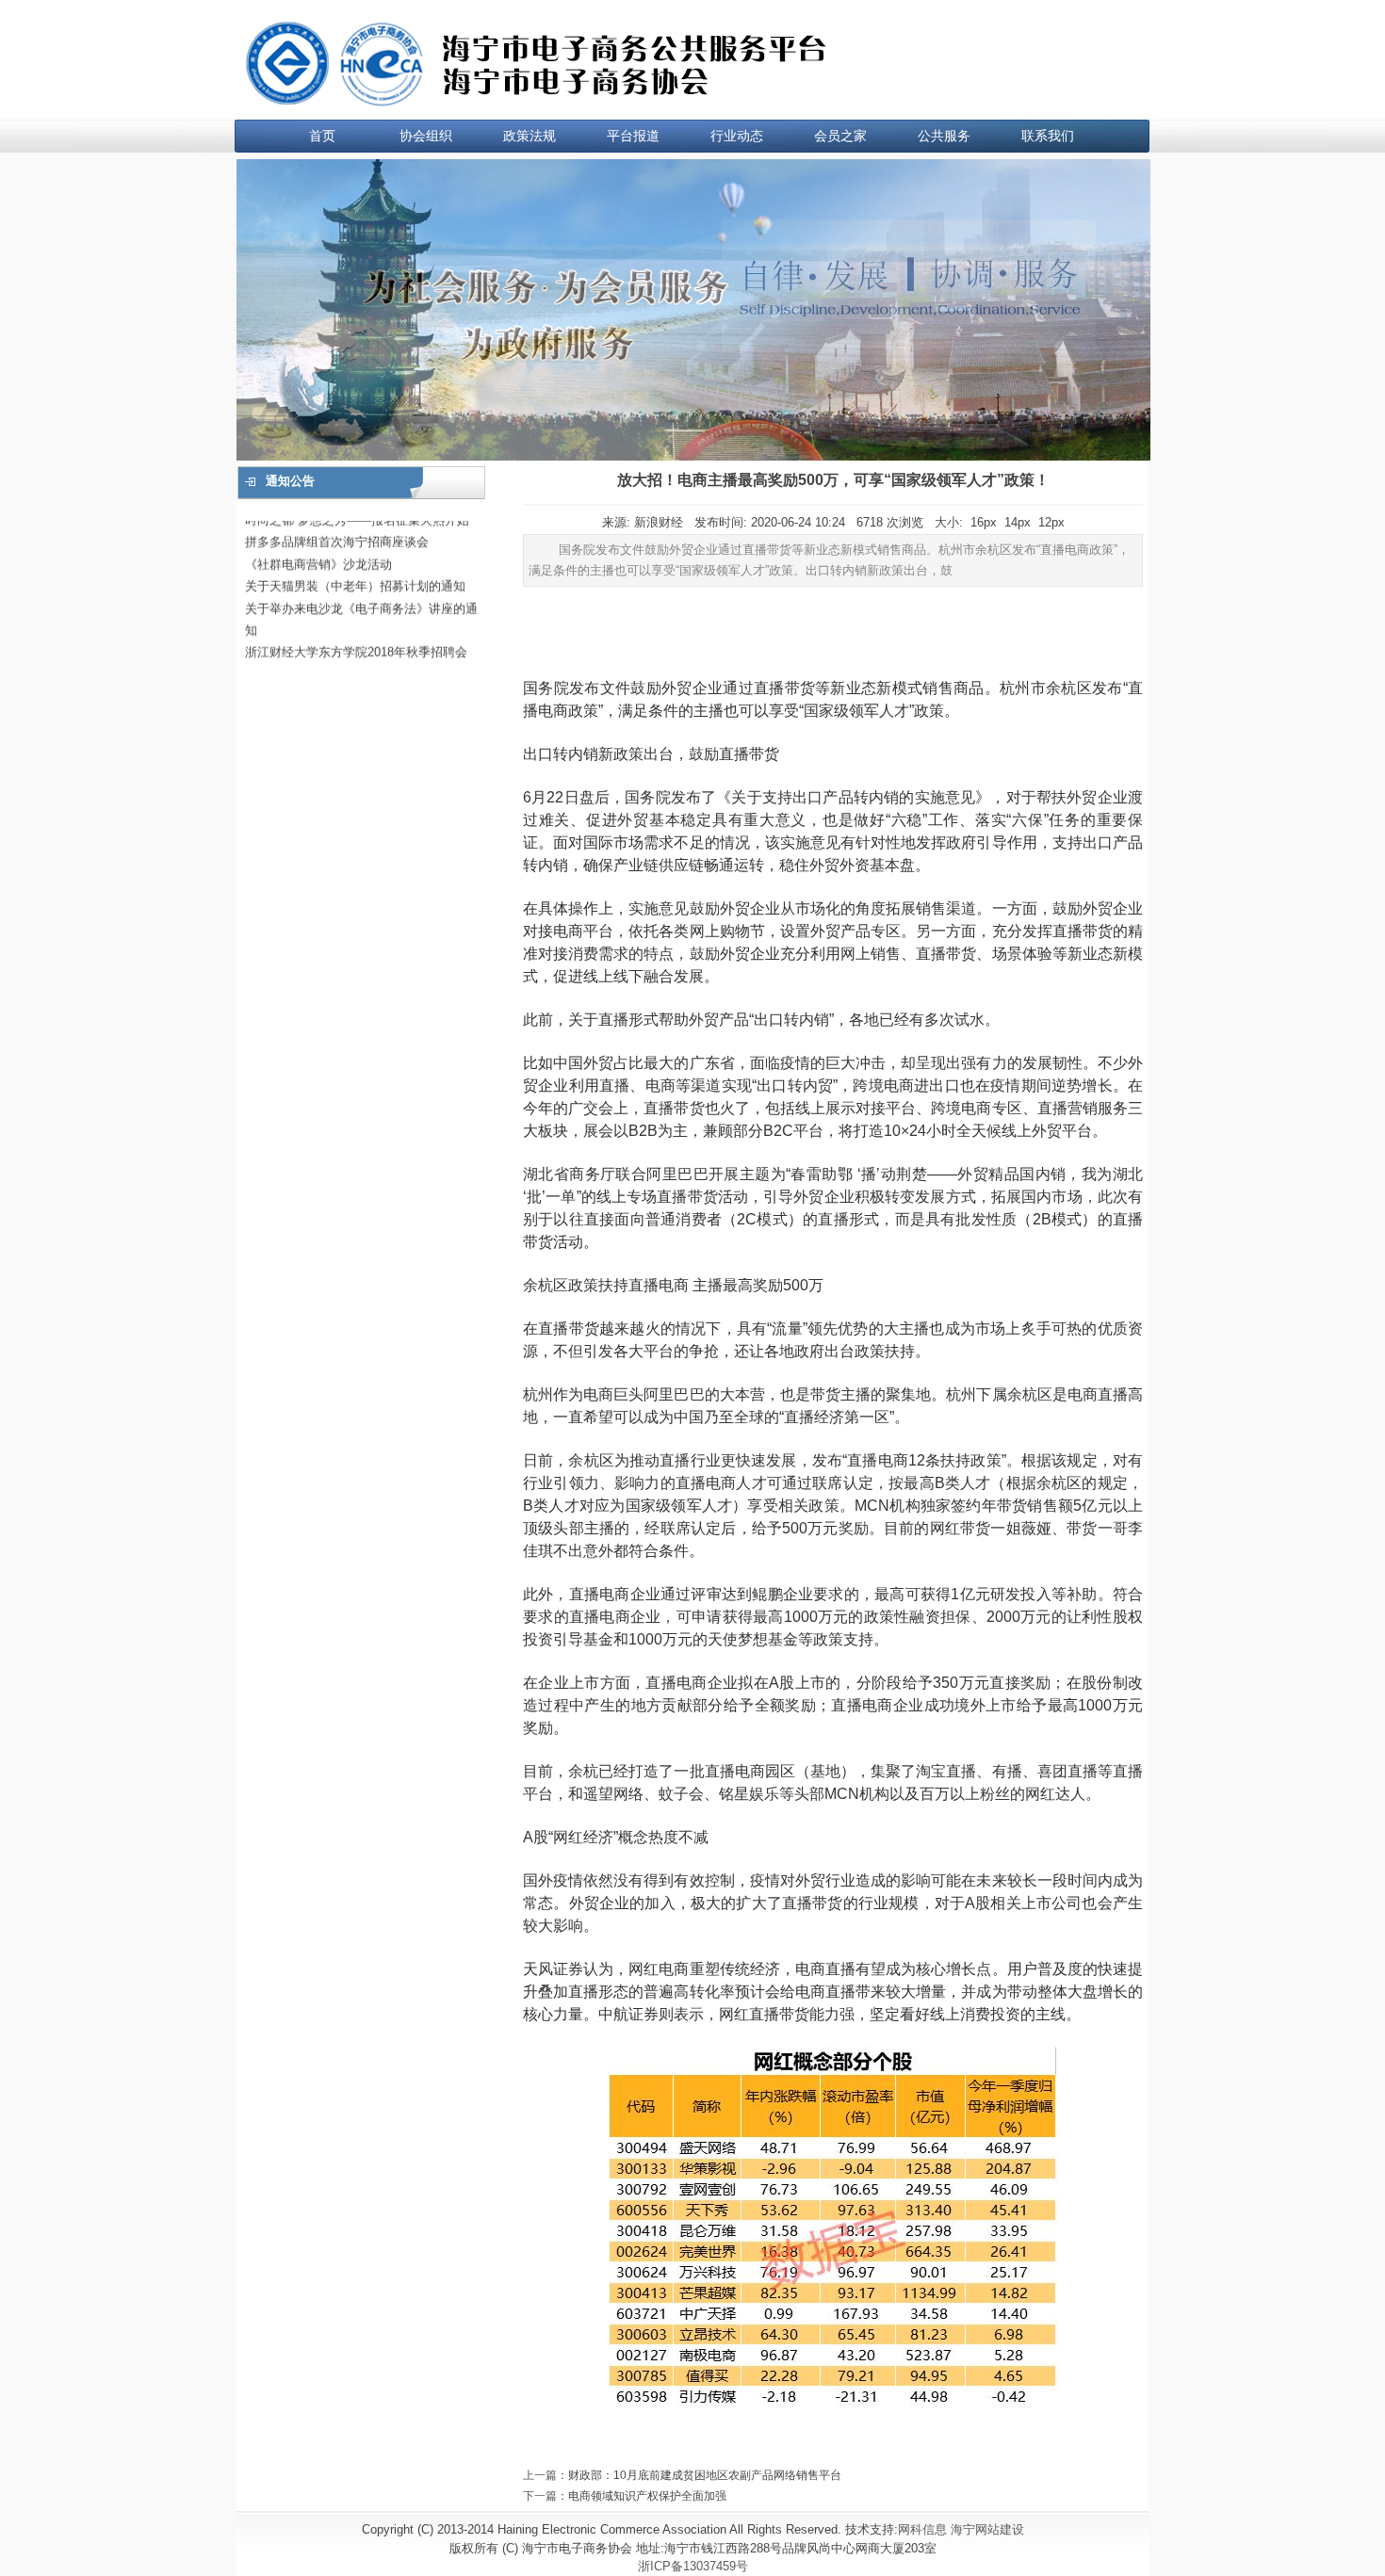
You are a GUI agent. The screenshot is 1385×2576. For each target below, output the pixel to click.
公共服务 (944, 136)
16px (984, 522)
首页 (322, 136)
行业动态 (737, 136)
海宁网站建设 (987, 2529)
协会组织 (426, 136)
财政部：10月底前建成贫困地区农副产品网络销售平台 (705, 2475)
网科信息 (922, 2529)
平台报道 (633, 136)
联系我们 (1048, 136)
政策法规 (530, 136)
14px (1018, 522)
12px (1051, 522)
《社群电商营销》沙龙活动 (318, 538)
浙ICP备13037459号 (693, 2566)
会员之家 (840, 136)
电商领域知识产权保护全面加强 (647, 2496)
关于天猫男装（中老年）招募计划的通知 (355, 560)
